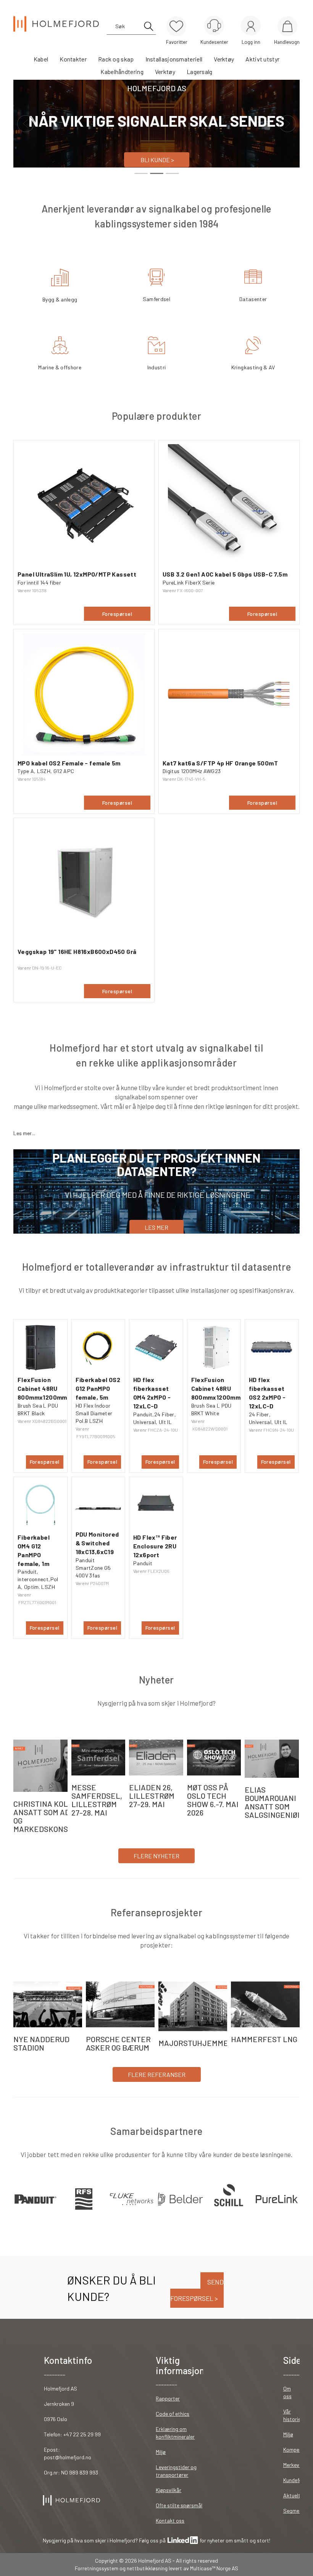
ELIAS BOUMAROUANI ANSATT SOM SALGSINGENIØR (273, 1802)
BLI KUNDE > (157, 160)
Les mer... (24, 1133)
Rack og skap (116, 59)
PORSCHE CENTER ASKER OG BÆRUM (118, 2043)
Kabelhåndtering (122, 72)
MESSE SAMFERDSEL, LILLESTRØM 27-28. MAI (97, 1800)
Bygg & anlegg (60, 299)
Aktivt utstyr (262, 59)
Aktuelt (292, 2495)
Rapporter (168, 2398)
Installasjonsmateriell (174, 59)
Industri (157, 367)
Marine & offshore (60, 367)
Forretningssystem (97, 2568)
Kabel (41, 59)
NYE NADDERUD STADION (41, 2043)
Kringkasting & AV (253, 367)
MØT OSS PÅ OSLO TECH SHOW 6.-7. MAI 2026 (213, 1800)
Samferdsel (157, 299)
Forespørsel (117, 614)
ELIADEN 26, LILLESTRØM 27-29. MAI (152, 1796)
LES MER (156, 1227)
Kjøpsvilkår (169, 2490)
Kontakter (73, 59)
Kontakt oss (170, 2520)
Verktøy (224, 59)
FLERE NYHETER (156, 1856)
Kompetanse (298, 2450)
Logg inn (251, 27)
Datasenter (253, 299)
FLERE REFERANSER (157, 2074)
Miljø (161, 2452)
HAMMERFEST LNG (264, 2039)
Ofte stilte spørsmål (179, 2505)
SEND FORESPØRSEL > (197, 2290)
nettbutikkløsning (147, 2568)
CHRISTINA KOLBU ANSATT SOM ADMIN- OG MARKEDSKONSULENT (53, 1816)
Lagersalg (200, 72)
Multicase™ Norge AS (214, 2568)
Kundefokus (297, 2480)
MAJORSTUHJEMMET (196, 2043)
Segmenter (296, 2511)
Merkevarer (296, 2465)
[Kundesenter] (214, 26)
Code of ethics (173, 2414)
